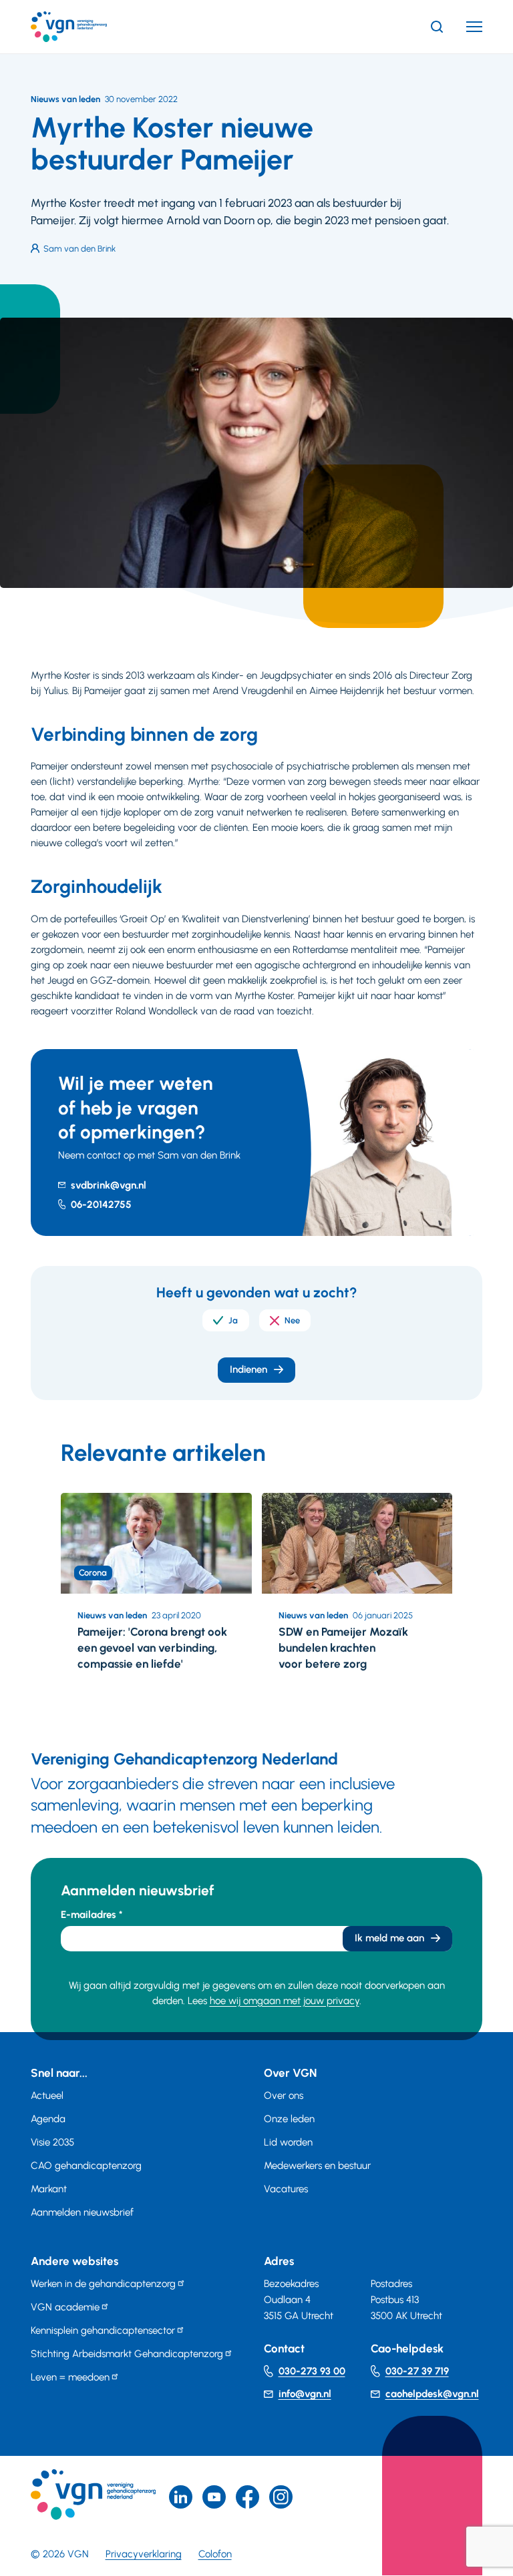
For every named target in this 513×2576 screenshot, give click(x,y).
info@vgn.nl (305, 2394)
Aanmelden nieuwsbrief (82, 2212)
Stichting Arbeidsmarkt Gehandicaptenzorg (127, 2354)
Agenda (48, 2119)
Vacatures (286, 2189)
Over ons (284, 2096)
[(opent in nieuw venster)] (247, 2497)
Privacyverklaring (144, 2554)
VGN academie (65, 2307)
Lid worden (288, 2142)
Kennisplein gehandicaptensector (103, 2330)
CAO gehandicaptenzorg (86, 2166)
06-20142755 (101, 1205)
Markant (49, 2189)
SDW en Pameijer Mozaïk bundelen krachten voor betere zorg (343, 1648)
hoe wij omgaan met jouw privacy (285, 2001)
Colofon (215, 2554)
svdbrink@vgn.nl (109, 1185)
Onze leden (289, 2119)
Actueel (47, 2096)
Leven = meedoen (70, 2377)
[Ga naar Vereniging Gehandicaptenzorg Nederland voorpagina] (89, 27)
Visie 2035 (52, 2142)
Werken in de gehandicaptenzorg (103, 2284)
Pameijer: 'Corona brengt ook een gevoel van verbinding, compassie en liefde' (152, 1648)
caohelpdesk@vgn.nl (432, 2394)
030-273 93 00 (312, 2371)
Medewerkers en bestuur (317, 2166)
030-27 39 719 (417, 2371)
